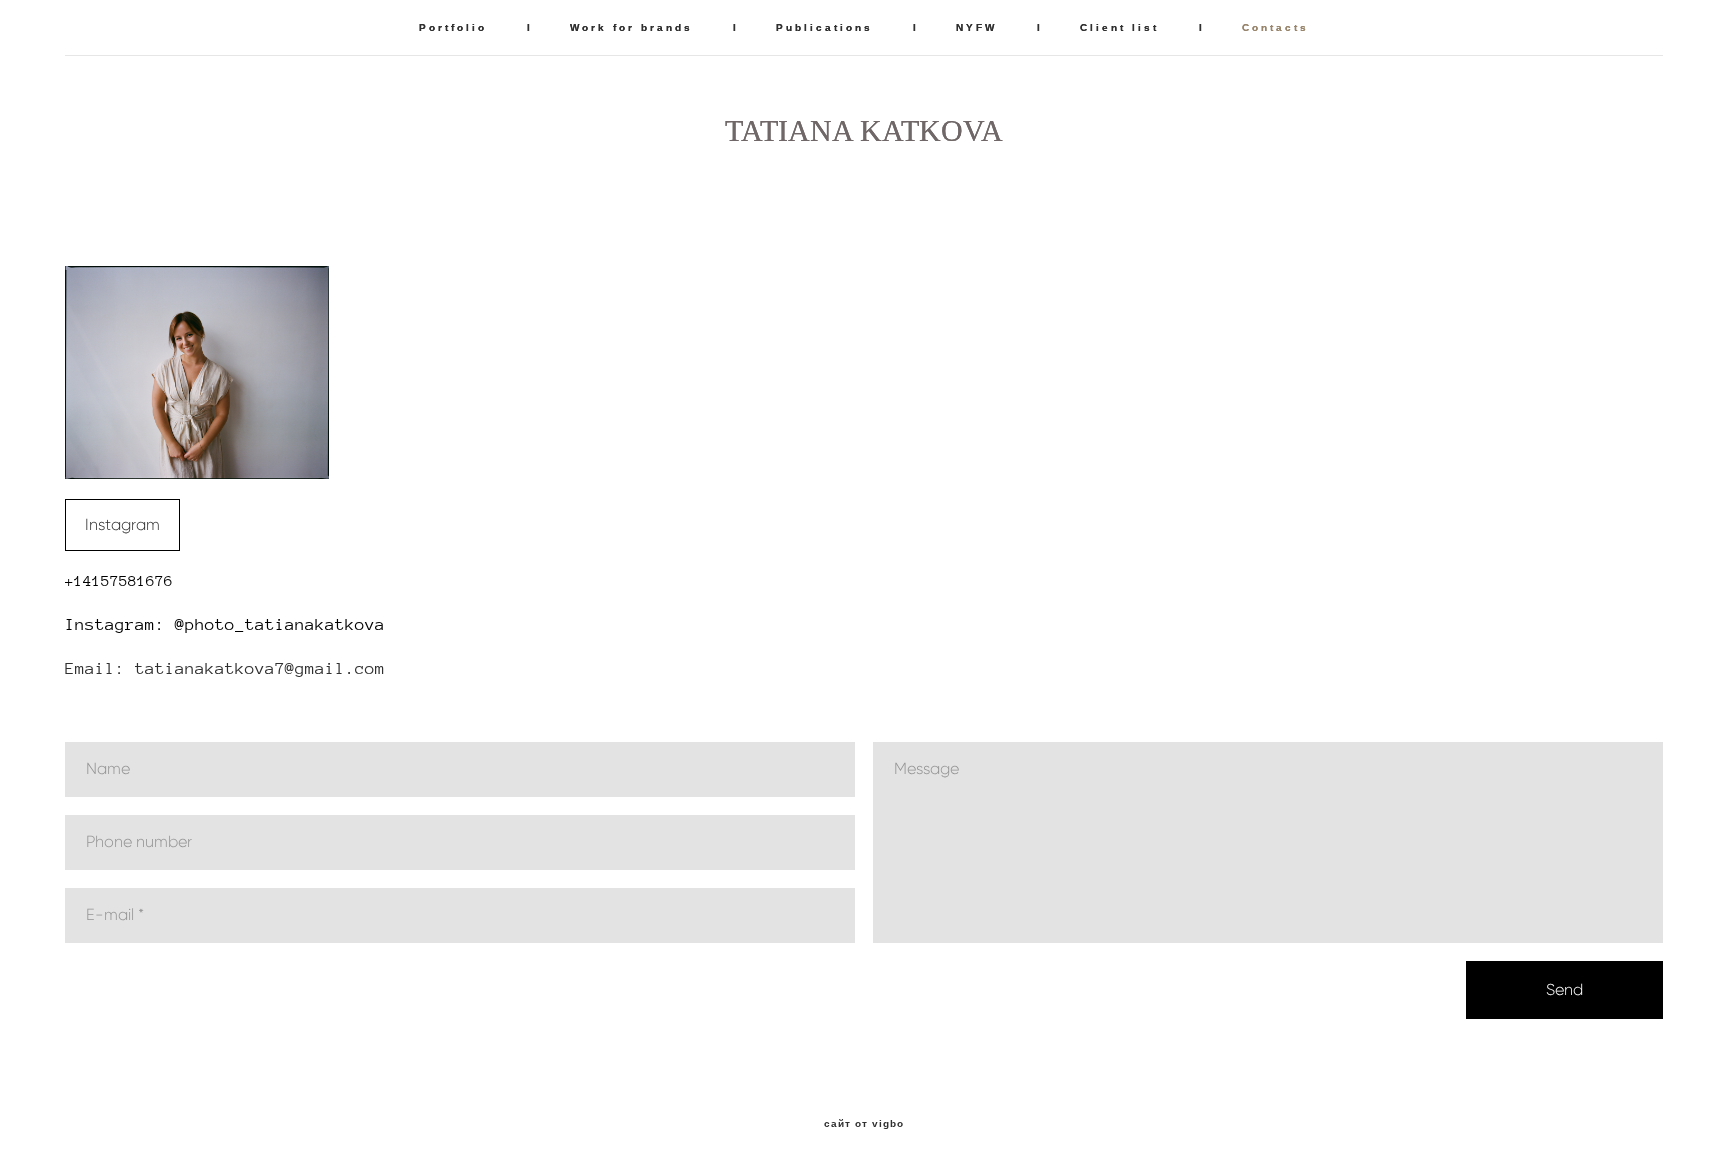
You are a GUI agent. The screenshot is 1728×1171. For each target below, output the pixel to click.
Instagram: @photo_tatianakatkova (225, 624)
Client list (1119, 27)
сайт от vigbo (864, 1124)
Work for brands (631, 27)
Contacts (1275, 27)
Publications (824, 27)
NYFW (976, 27)
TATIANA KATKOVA (864, 131)
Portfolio (453, 27)
